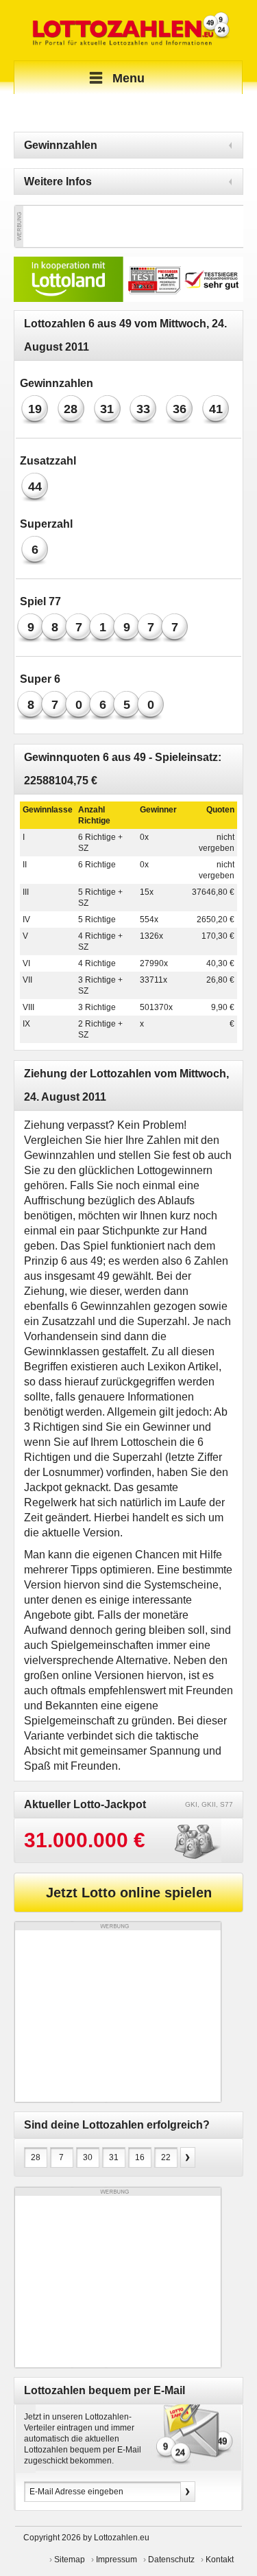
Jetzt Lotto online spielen (129, 1893)
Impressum (117, 2560)
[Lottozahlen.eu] (128, 30)
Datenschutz (171, 2560)
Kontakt (220, 2560)
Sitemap (70, 2560)
